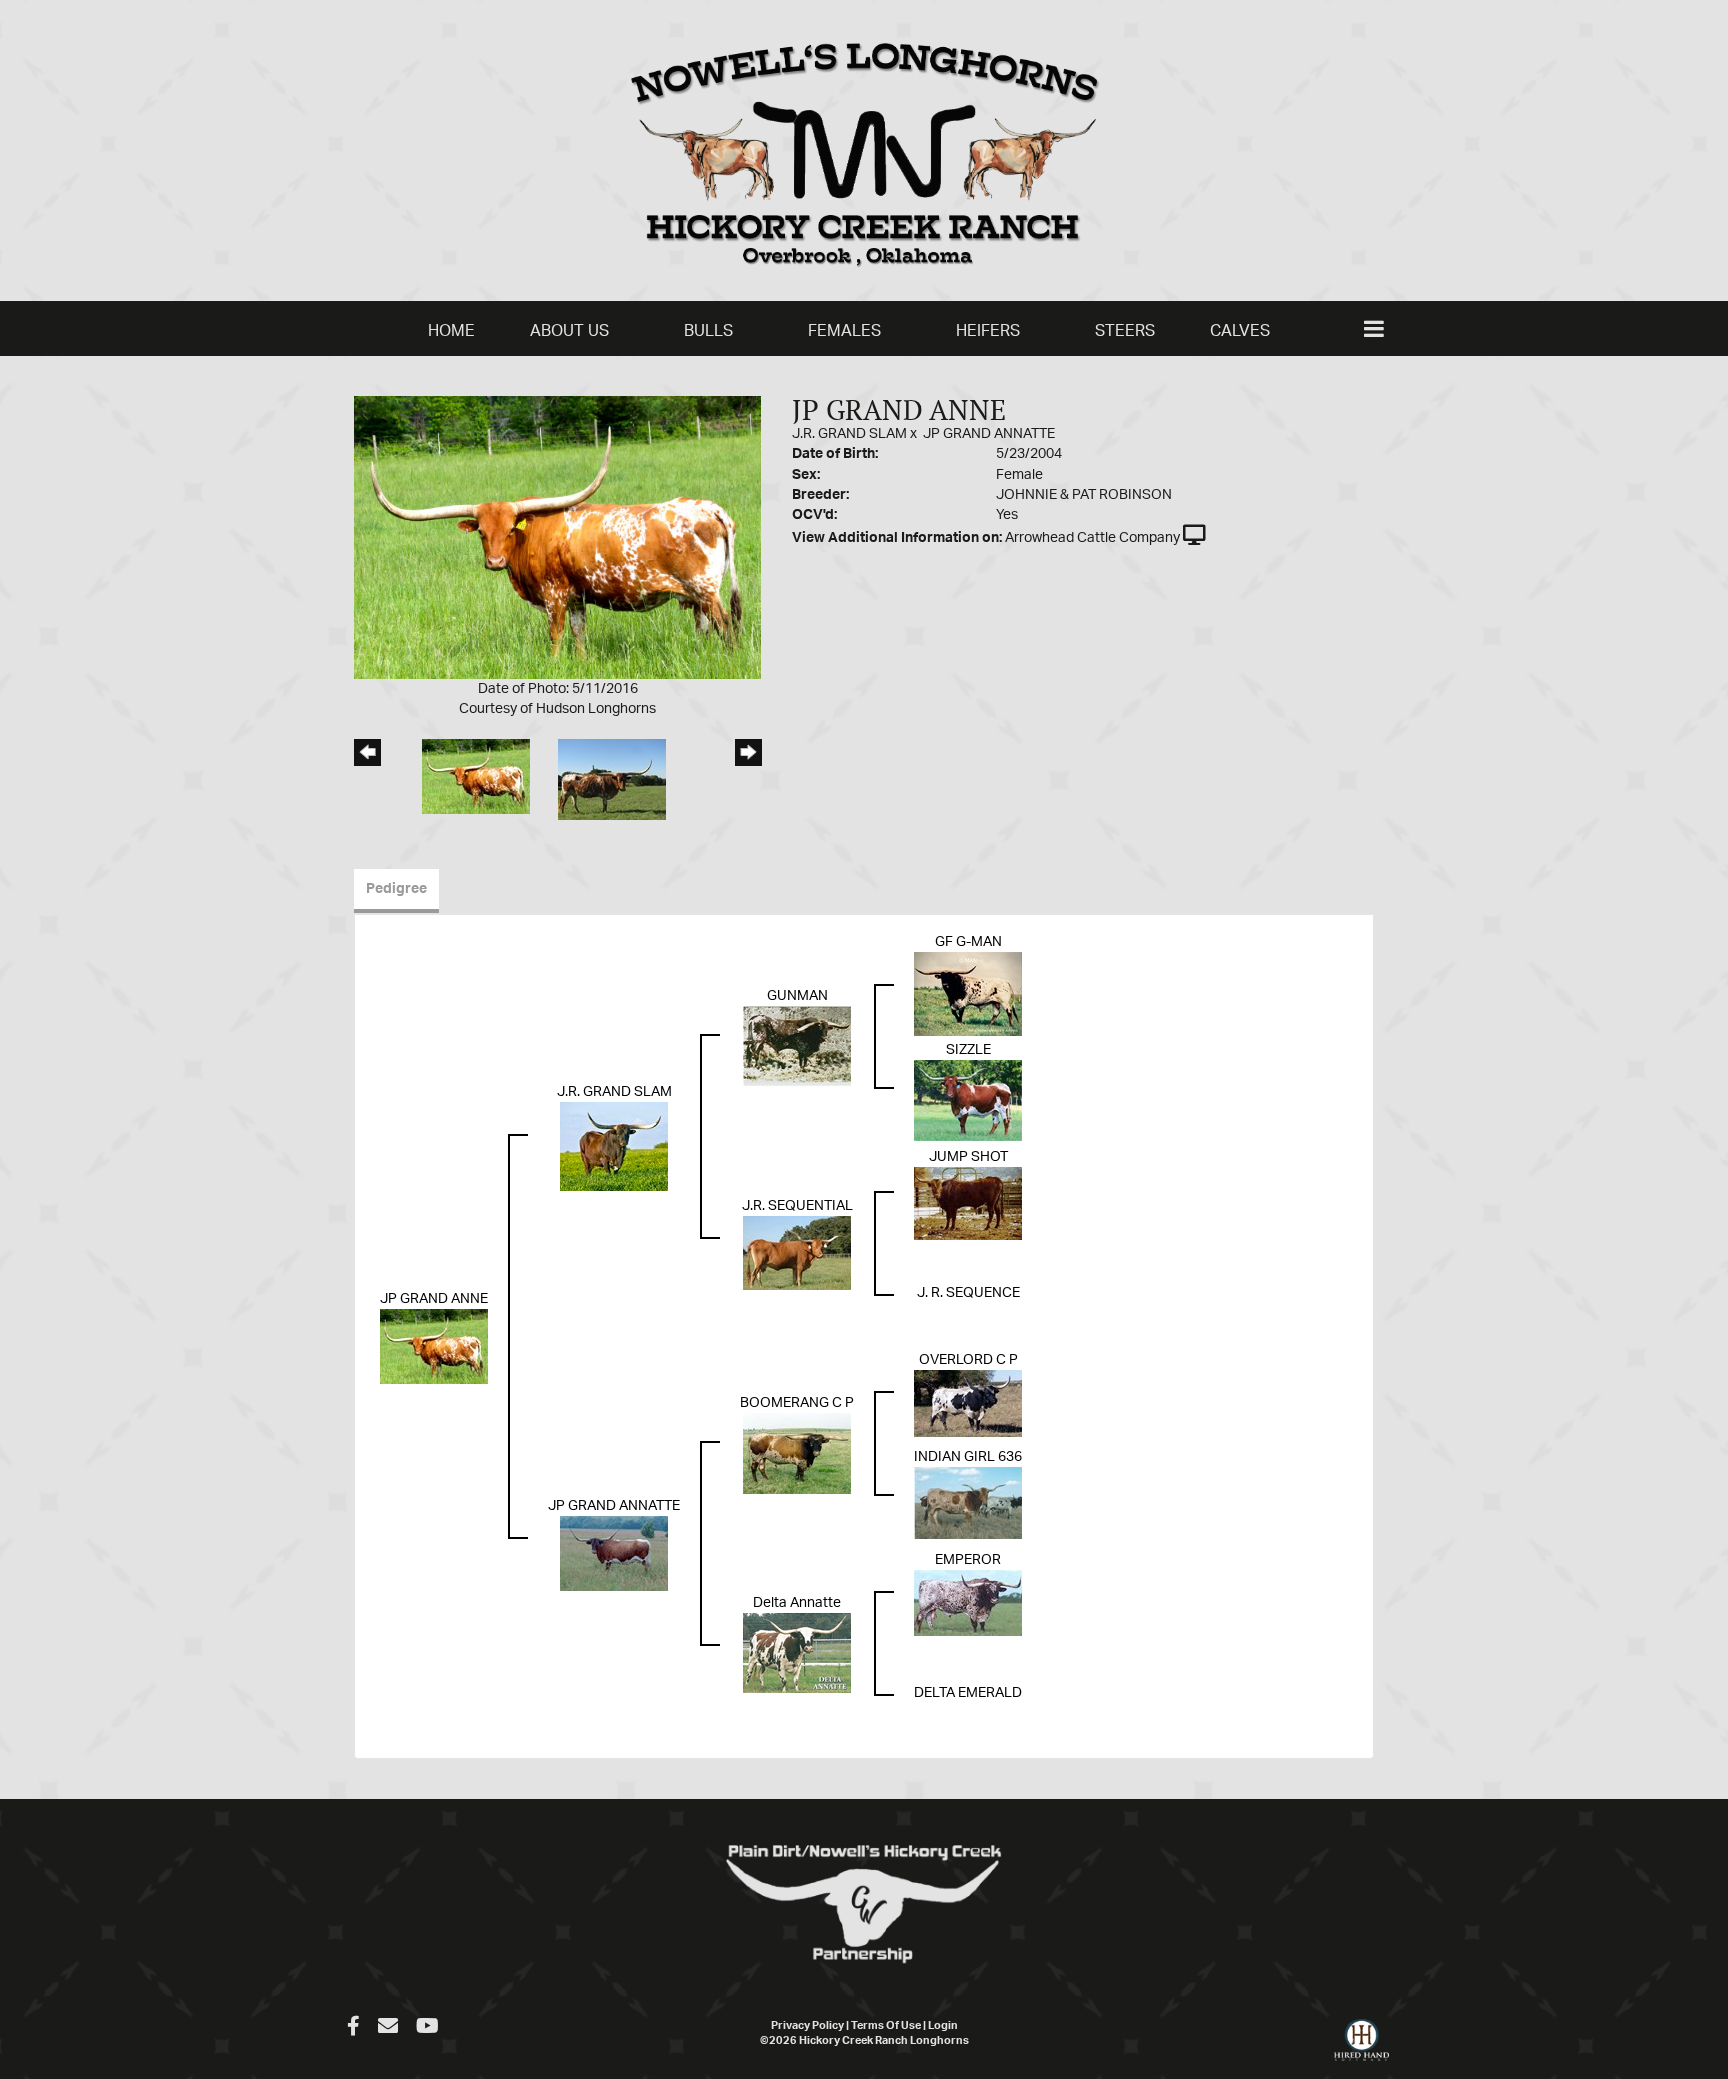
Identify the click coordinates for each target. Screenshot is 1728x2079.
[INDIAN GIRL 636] (968, 1503)
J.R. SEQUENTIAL (797, 1206)
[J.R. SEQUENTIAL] (797, 1253)
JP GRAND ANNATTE (989, 434)
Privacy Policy (807, 2025)
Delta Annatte (797, 1603)
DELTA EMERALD (968, 1693)
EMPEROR (968, 1560)
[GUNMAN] (797, 1046)
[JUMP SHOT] (968, 1203)
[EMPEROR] (968, 1603)
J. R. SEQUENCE (968, 1293)
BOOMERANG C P (797, 1403)
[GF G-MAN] (968, 994)
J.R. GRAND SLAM (849, 434)
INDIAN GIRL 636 (968, 1457)
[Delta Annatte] (797, 1653)
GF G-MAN (968, 942)
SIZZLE (968, 1050)
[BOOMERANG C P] (797, 1453)
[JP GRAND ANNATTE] (614, 1553)
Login (943, 2025)
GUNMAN (797, 996)
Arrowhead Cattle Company (1092, 538)
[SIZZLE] (968, 1100)
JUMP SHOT (968, 1157)
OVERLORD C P (968, 1360)
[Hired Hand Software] (1361, 2049)
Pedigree (396, 889)
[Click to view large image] (557, 537)
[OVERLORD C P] (968, 1403)
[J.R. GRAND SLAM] (614, 1146)
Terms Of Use (886, 2025)
